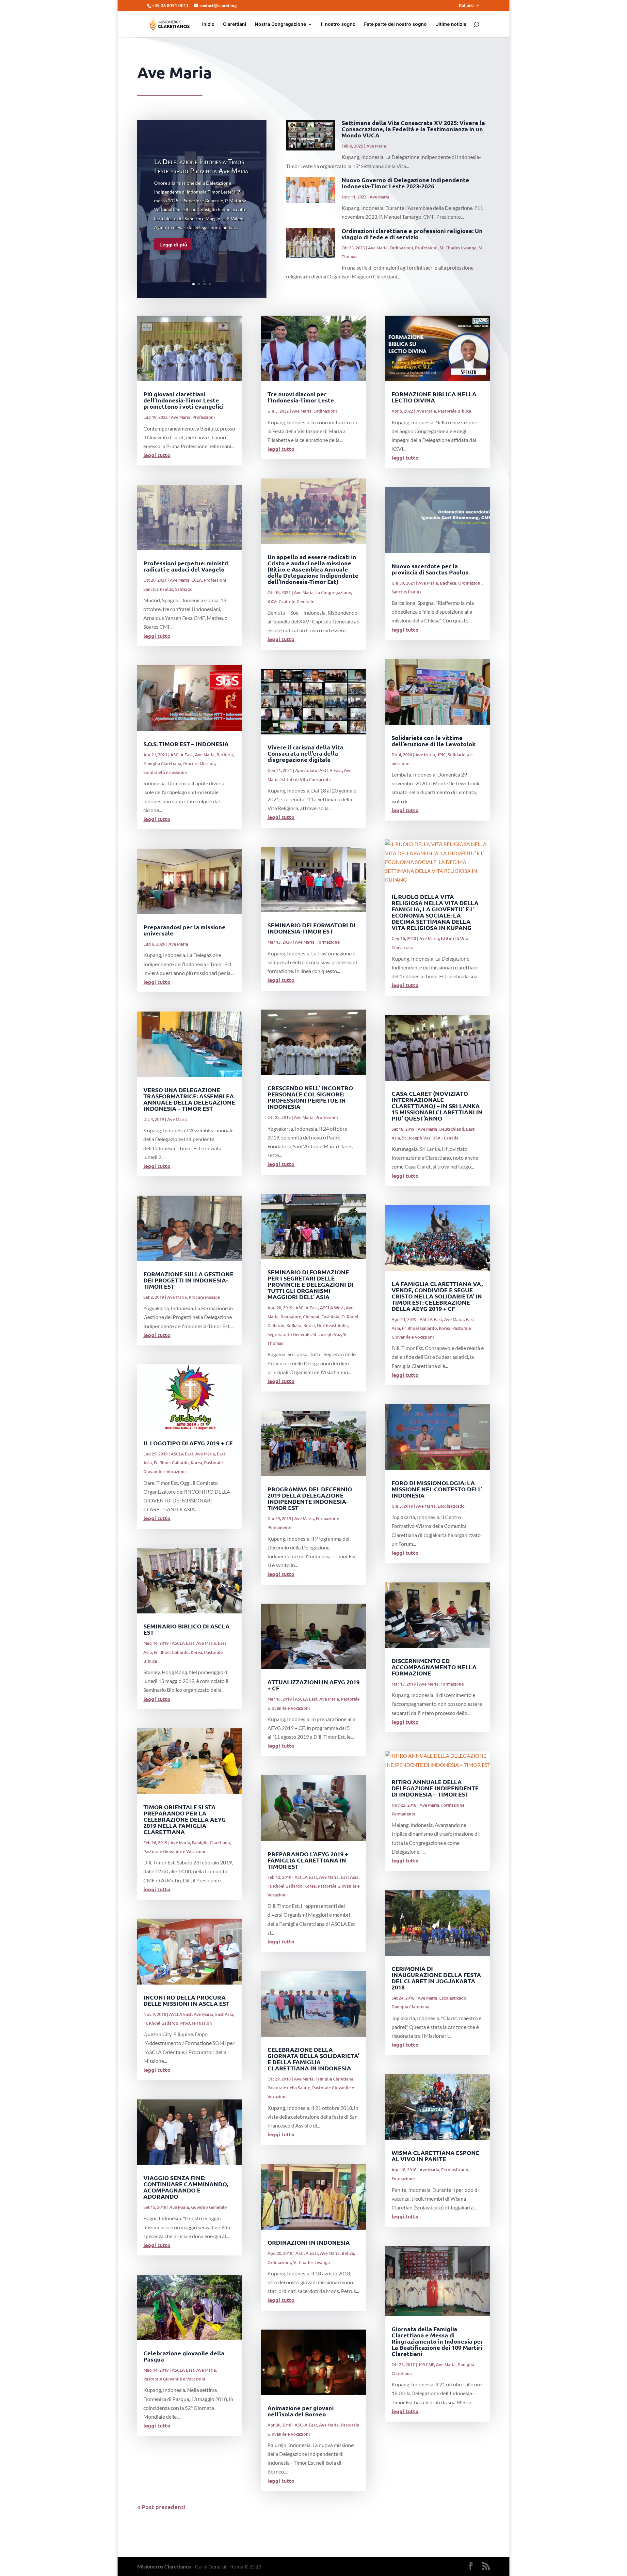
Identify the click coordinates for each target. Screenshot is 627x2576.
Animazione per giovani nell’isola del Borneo (301, 2411)
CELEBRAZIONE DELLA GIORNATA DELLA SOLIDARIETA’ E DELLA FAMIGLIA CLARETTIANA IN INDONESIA (313, 2059)
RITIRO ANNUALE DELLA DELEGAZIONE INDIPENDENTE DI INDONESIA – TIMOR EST (435, 1788)
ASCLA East (182, 755)
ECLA (197, 580)
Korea (196, 1463)
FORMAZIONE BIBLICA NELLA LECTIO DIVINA (434, 397)
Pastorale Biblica (455, 411)
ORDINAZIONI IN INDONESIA (309, 2242)
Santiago (184, 589)
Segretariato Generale (289, 1334)
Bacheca (225, 755)
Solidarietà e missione (165, 772)
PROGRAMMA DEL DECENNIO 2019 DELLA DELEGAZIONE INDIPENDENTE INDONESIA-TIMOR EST (310, 1498)
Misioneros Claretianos (164, 2566)
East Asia (224, 2014)
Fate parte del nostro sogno (395, 24)
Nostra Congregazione (280, 24)
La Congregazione (333, 592)
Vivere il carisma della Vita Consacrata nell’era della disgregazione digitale (305, 753)
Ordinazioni (401, 248)
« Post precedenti (161, 2507)
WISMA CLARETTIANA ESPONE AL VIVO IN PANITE (435, 2156)
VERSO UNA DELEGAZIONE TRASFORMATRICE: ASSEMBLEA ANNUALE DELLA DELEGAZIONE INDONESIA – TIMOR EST (189, 1099)
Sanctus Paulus (158, 589)
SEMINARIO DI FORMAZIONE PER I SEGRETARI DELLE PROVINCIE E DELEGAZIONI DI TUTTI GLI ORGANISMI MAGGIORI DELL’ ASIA (311, 1284)
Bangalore (291, 1317)
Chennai (311, 1317)
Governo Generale (209, 2207)
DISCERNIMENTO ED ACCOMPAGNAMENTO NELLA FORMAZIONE (434, 1667)
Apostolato (306, 770)
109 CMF (426, 2364)
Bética (348, 2253)
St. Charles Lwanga (458, 248)
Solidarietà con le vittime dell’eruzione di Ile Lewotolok (434, 741)
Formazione (328, 942)
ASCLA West (332, 1308)
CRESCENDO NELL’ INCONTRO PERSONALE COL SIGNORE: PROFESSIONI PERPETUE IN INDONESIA (310, 1097)
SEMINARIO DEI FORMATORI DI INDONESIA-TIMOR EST (312, 928)
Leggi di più (173, 244)
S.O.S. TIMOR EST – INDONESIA (186, 744)
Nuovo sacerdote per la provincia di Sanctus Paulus (430, 569)
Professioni (426, 248)
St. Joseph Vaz (327, 1334)
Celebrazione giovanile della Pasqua (184, 2356)
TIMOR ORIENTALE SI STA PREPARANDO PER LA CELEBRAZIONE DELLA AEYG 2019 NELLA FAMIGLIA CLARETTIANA (185, 1819)
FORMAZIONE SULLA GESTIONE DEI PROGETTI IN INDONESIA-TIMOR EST (188, 1280)
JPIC (441, 755)
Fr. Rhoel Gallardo (171, 1463)
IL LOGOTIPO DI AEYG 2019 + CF (188, 1443)
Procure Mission (199, 763)
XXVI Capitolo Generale (291, 602)
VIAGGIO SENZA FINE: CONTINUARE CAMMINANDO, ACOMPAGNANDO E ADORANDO (186, 2187)
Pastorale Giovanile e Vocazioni (174, 1851)
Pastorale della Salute (289, 2088)
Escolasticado (451, 1506)
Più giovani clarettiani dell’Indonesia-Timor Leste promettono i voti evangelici (184, 400)
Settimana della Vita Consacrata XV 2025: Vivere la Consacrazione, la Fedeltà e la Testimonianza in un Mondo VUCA (413, 129)
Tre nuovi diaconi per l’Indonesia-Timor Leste (301, 397)
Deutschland (452, 1129)
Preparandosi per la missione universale (185, 930)
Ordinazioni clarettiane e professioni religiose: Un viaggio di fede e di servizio (412, 234)
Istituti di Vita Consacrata (306, 779)
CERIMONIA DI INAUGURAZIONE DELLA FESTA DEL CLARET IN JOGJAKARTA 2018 (436, 1978)
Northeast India (332, 1326)
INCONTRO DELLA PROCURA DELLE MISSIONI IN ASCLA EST (186, 2000)
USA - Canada (445, 1138)
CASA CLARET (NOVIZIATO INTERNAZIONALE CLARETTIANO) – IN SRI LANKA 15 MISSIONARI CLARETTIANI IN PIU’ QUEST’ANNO (437, 1106)
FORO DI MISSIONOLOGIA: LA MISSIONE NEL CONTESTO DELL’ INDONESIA (437, 1489)
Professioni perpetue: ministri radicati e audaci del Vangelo (186, 566)
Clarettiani (235, 24)
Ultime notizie (451, 24)
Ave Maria (376, 146)
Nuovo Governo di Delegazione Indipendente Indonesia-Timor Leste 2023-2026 (405, 183)
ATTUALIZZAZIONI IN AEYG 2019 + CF (313, 1685)
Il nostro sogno (338, 24)
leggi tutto (157, 455)
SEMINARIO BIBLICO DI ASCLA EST (186, 1629)
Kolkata (294, 1326)
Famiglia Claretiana (162, 763)
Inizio (208, 24)
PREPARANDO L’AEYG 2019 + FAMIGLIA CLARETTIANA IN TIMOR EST (308, 1860)
